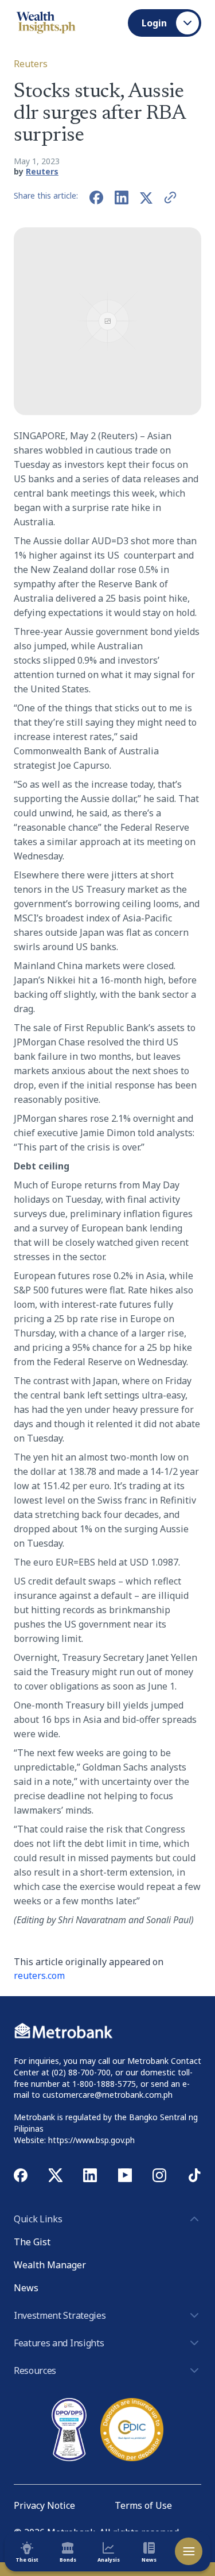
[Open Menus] (189, 2551)
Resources (35, 2370)
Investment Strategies (60, 2315)
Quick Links (38, 2219)
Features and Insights (59, 2343)
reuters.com (39, 1975)
